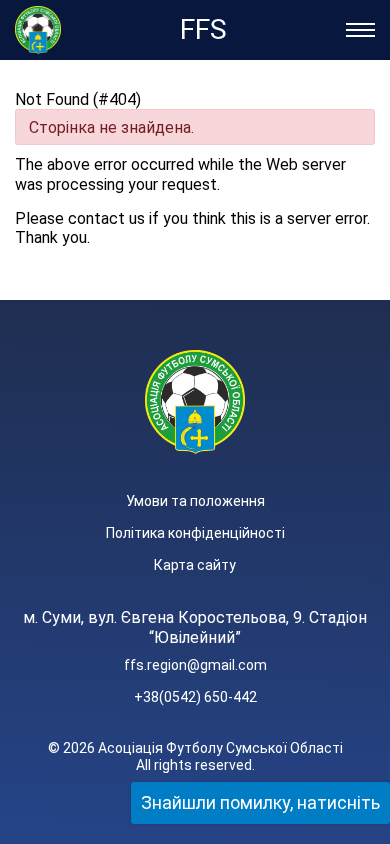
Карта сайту (195, 565)
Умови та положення (195, 501)
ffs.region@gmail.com (195, 665)
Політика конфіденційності (195, 533)
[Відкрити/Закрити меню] (360, 30)
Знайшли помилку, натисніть (260, 802)
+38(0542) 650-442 (195, 697)
